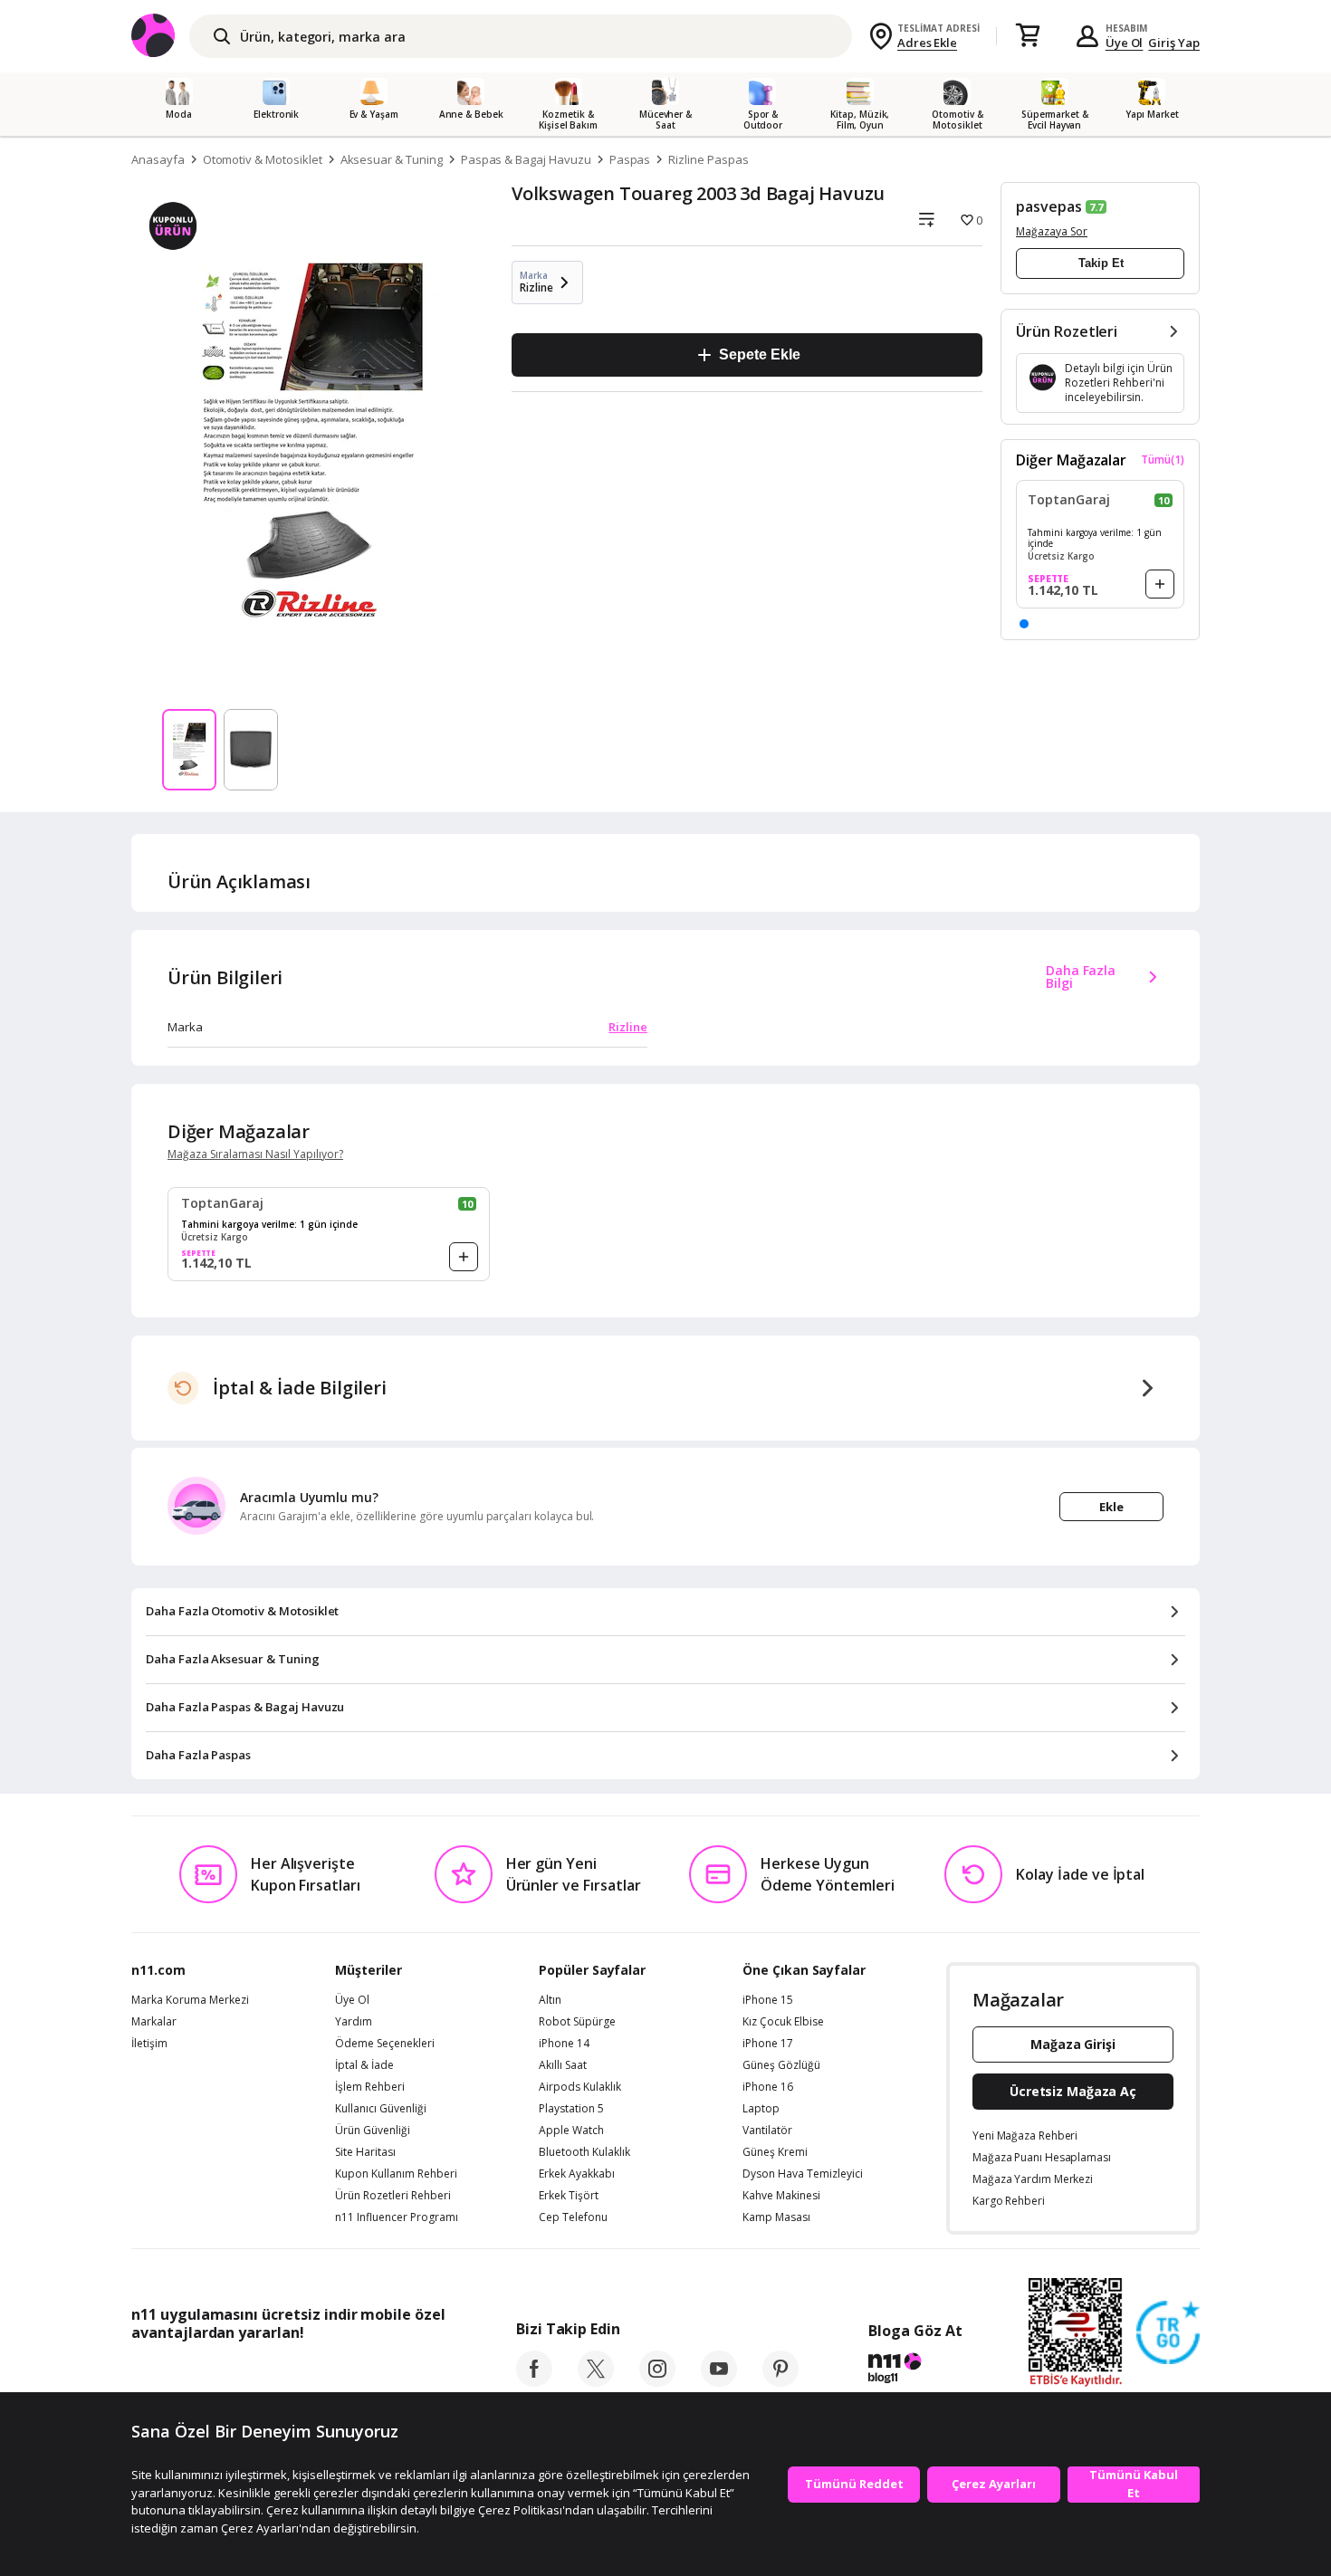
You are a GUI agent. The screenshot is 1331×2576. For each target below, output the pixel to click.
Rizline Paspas (708, 159)
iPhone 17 (768, 2044)
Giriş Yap (1174, 43)
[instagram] (657, 2381)
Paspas (630, 159)
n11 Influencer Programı (397, 2217)
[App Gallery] (403, 2373)
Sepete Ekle (759, 354)
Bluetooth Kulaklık (584, 2152)
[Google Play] (299, 2373)
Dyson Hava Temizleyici (803, 2174)
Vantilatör (767, 2131)
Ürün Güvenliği (373, 2131)
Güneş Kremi (775, 2152)
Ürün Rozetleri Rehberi (393, 2196)
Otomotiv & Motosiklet (263, 159)
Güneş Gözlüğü (781, 2065)
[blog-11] (915, 2370)
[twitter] (596, 2381)
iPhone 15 (768, 2000)
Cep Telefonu (573, 2217)
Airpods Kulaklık (580, 2087)
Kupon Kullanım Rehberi (396, 2174)
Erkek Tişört (569, 2196)
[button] (1024, 624)
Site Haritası (365, 2152)
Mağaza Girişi (1073, 2044)
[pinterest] (780, 2381)
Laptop (761, 2109)
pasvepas (1049, 206)
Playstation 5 (571, 2109)
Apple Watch (571, 2131)
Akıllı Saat (563, 2065)
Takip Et (1101, 263)
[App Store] (187, 2373)
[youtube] (719, 2381)
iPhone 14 (564, 2044)
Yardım (354, 2022)
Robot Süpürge (577, 2022)
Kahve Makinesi (781, 2196)
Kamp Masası (776, 2217)
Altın (550, 2000)
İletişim (149, 2044)
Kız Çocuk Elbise (783, 2022)
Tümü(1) (1163, 460)
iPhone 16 (768, 2087)
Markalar (154, 2022)
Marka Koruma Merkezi (190, 2000)
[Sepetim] (1028, 36)
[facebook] (534, 2381)
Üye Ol (1125, 43)
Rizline (628, 1027)
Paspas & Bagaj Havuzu (526, 159)
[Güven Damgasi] (1168, 2333)
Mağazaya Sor (1052, 231)
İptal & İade (364, 2065)
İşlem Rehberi (370, 2087)
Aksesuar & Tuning (392, 159)
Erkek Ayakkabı (577, 2174)
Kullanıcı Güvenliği (381, 2109)
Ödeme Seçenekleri (385, 2044)
